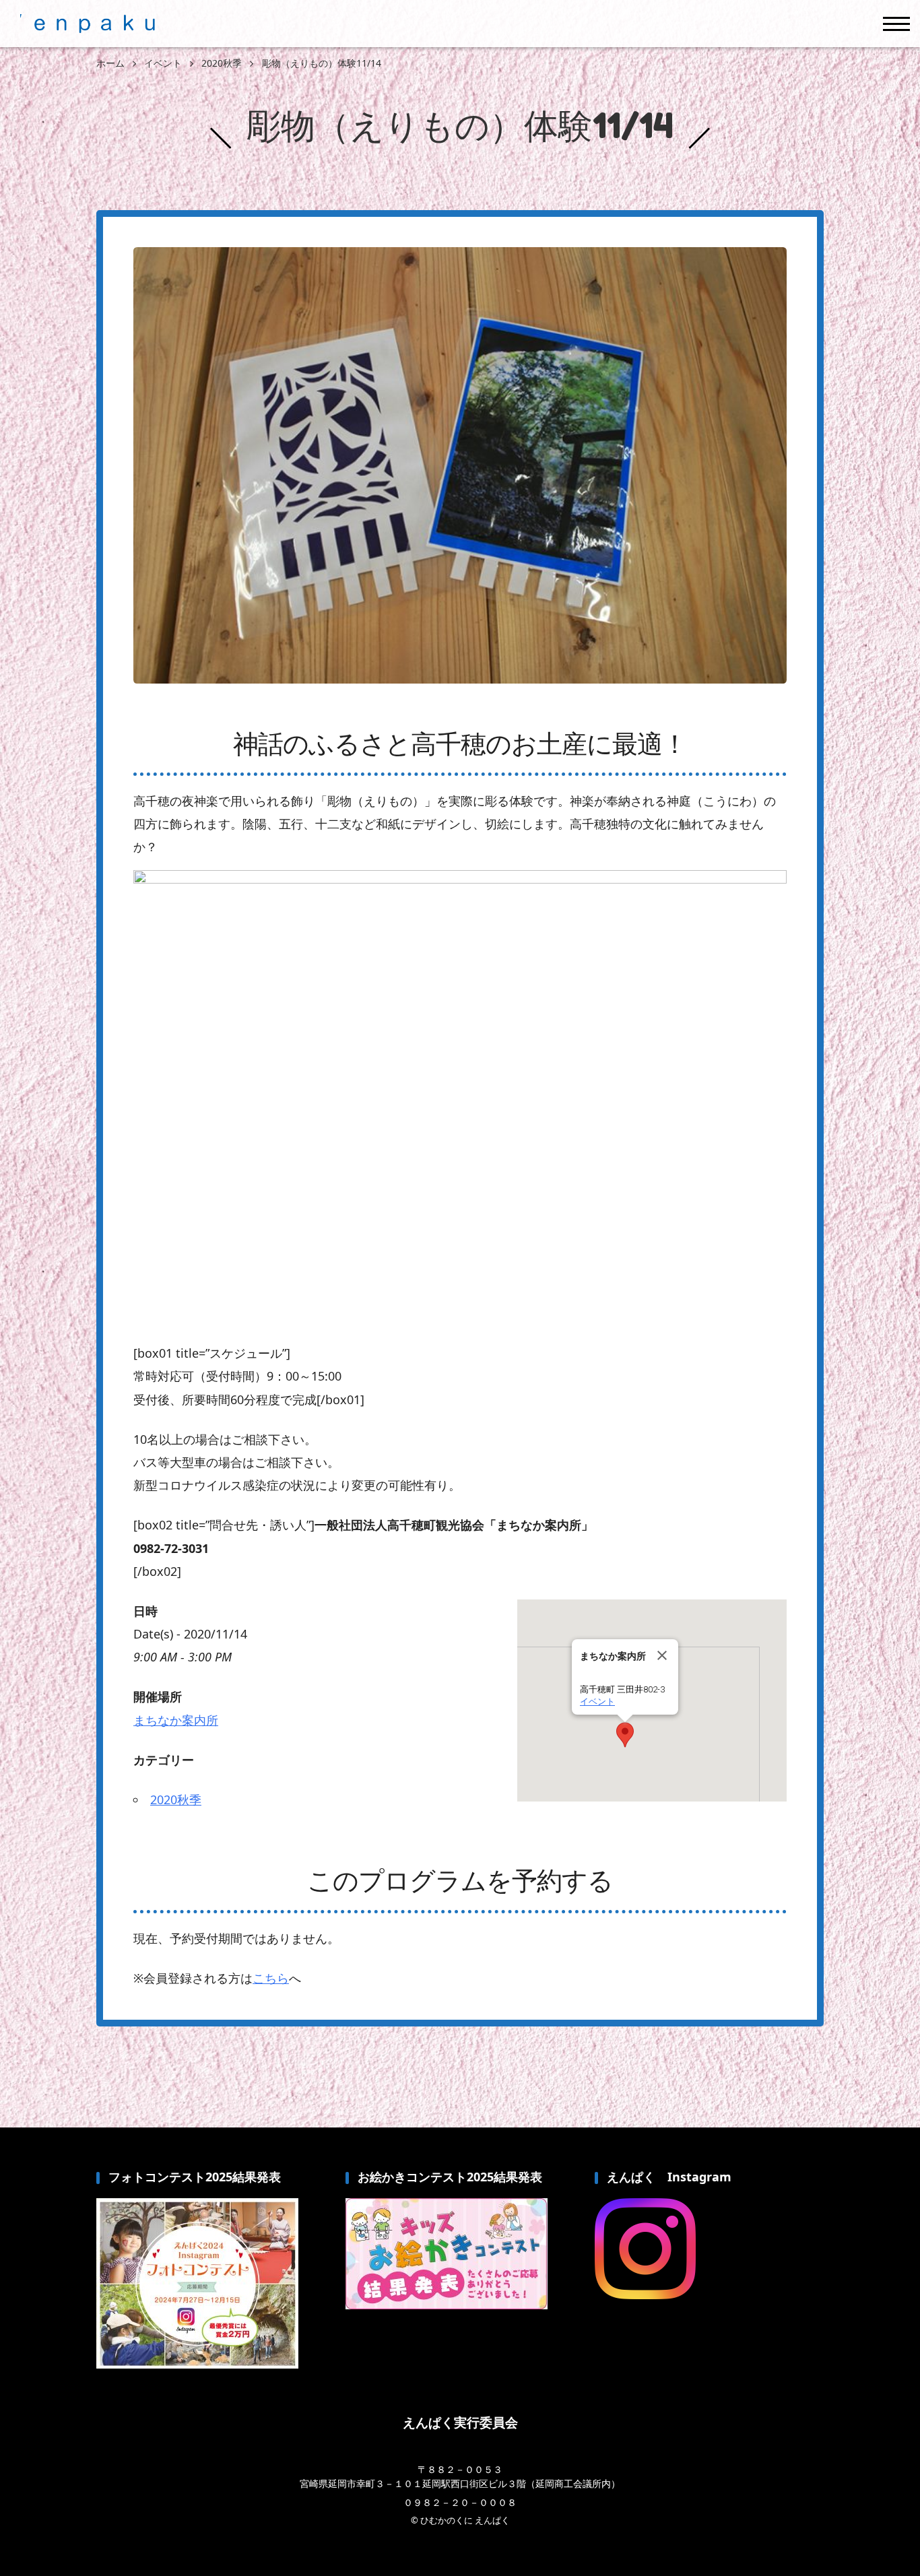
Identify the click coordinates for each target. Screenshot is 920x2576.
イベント (597, 1702)
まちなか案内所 (176, 1720)
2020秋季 (176, 1799)
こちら (271, 1978)
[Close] (662, 1655)
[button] (625, 1735)
